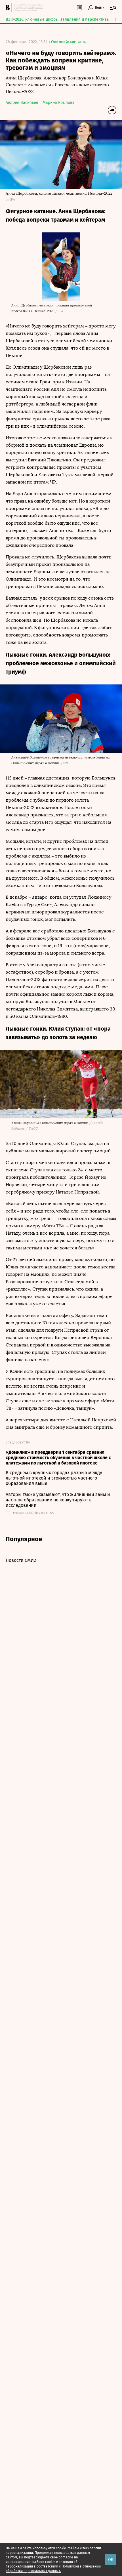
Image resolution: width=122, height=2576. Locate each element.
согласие (66, 2557)
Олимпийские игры (69, 42)
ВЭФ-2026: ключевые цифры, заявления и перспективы (58, 19)
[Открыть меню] (113, 8)
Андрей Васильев (22, 103)
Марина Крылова (59, 103)
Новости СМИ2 (21, 1560)
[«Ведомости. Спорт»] (9, 8)
